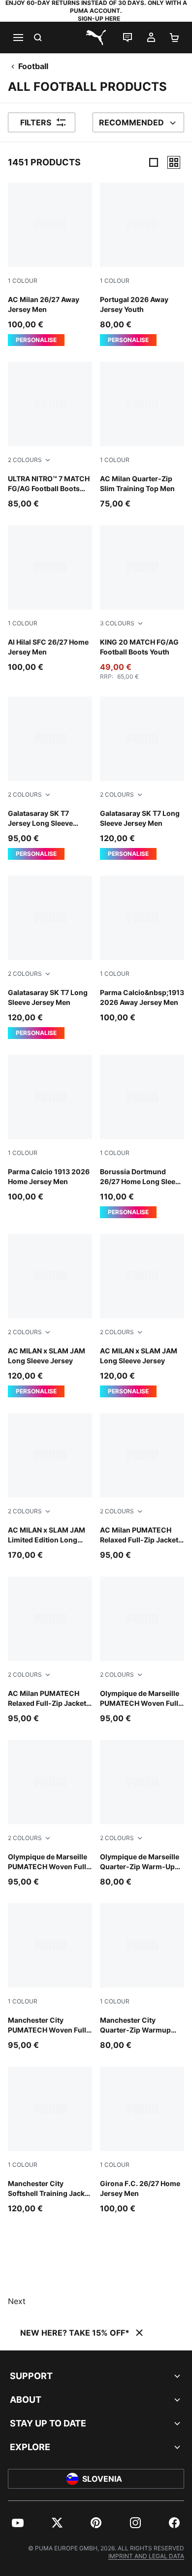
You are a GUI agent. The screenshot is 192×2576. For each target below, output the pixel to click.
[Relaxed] (174, 162)
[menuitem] (18, 2523)
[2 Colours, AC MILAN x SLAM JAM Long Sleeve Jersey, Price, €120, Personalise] (50, 1316)
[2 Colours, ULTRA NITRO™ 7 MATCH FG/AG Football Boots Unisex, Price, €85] (50, 436)
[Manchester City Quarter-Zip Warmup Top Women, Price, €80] (142, 1977)
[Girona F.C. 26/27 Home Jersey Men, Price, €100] (142, 2140)
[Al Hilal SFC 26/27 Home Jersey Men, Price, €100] (50, 599)
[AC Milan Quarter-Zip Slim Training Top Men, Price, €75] (142, 436)
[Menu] (18, 38)
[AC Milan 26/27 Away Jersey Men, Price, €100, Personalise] (50, 264)
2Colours (25, 460)
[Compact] (154, 162)
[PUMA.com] (96, 38)
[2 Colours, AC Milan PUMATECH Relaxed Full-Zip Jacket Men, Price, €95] (142, 1487)
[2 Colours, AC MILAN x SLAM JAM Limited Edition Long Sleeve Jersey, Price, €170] (50, 1487)
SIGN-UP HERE (99, 19)
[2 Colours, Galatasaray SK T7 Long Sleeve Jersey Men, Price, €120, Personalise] (142, 778)
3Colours (117, 623)
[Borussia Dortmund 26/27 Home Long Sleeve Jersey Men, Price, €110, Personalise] (142, 1136)
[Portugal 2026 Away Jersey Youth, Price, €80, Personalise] (142, 264)
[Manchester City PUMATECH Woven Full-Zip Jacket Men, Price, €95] (50, 1977)
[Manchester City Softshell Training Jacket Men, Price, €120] (50, 2140)
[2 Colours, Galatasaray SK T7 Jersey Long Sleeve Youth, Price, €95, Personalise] (50, 778)
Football (33, 66)
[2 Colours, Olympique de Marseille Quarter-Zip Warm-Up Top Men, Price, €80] (142, 1814)
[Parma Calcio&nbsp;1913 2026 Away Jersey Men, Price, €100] (142, 949)
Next (17, 2301)
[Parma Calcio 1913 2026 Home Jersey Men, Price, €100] (50, 1129)
